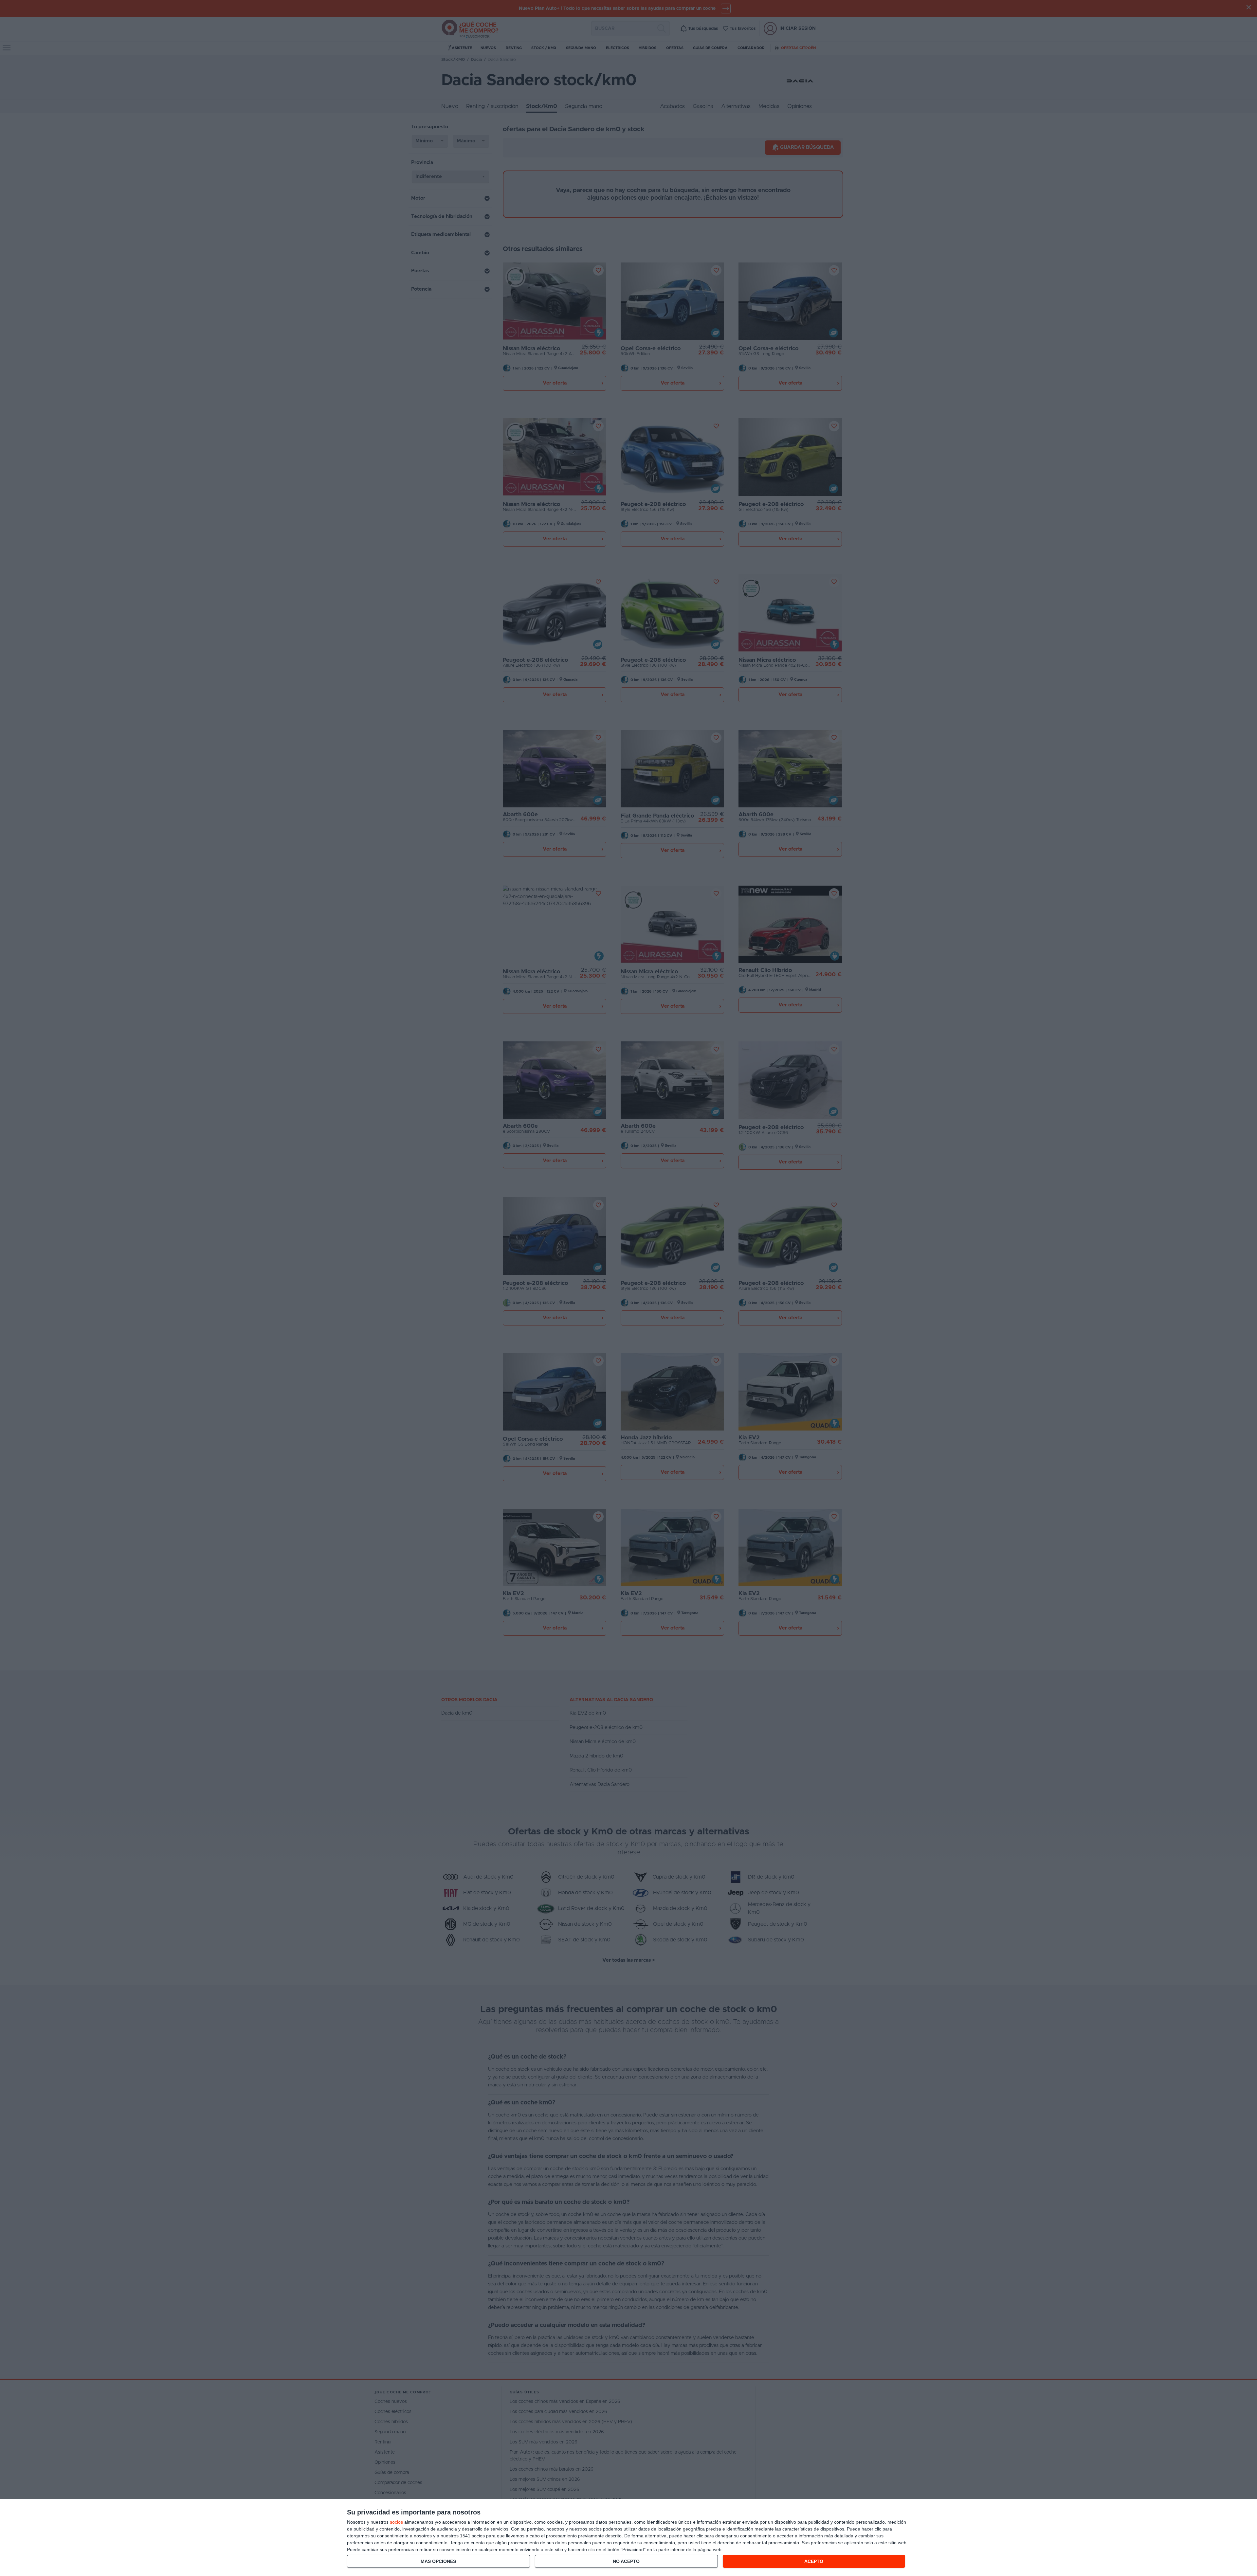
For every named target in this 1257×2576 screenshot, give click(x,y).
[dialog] (628, 2538)
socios (396, 2522)
